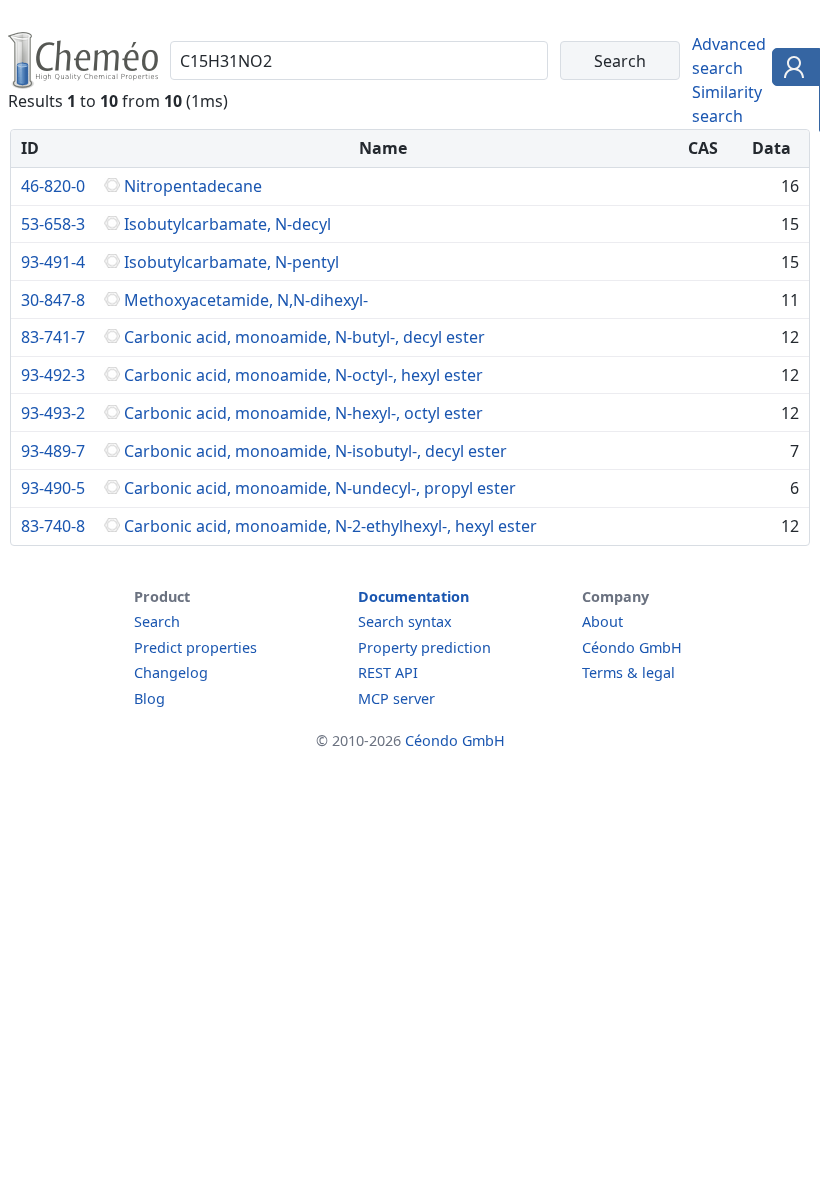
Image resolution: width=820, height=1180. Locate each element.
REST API (388, 672)
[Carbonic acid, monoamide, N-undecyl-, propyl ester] (112, 488)
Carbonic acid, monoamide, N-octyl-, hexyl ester (303, 375)
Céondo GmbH (632, 647)
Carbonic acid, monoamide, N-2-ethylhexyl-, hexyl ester (330, 526)
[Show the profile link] (791, 70)
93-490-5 (53, 488)
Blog (149, 698)
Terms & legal (628, 672)
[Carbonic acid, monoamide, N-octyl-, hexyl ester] (112, 375)
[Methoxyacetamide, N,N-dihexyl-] (112, 300)
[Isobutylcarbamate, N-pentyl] (112, 262)
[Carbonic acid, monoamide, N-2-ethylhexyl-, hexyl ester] (112, 526)
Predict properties (195, 647)
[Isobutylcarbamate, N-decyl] (112, 224)
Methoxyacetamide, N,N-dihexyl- (246, 300)
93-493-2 (53, 413)
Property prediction (424, 647)
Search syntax (405, 621)
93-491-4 (53, 262)
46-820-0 (53, 186)
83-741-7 (53, 337)
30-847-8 (53, 300)
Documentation (413, 596)
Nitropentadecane (193, 186)
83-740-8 (53, 526)
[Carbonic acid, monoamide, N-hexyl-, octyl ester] (112, 413)
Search (157, 621)
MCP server (396, 698)
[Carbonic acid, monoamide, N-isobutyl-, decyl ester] (112, 451)
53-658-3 (53, 224)
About (602, 621)
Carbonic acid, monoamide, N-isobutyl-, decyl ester (315, 451)
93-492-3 (53, 375)
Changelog (171, 672)
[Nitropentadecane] (112, 186)
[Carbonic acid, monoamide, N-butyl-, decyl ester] (112, 337)
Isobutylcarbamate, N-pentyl (231, 262)
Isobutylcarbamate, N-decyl (227, 224)
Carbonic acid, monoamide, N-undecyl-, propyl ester (320, 488)
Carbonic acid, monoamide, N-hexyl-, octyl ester (303, 413)
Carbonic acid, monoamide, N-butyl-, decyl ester (304, 337)
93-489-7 (53, 451)
